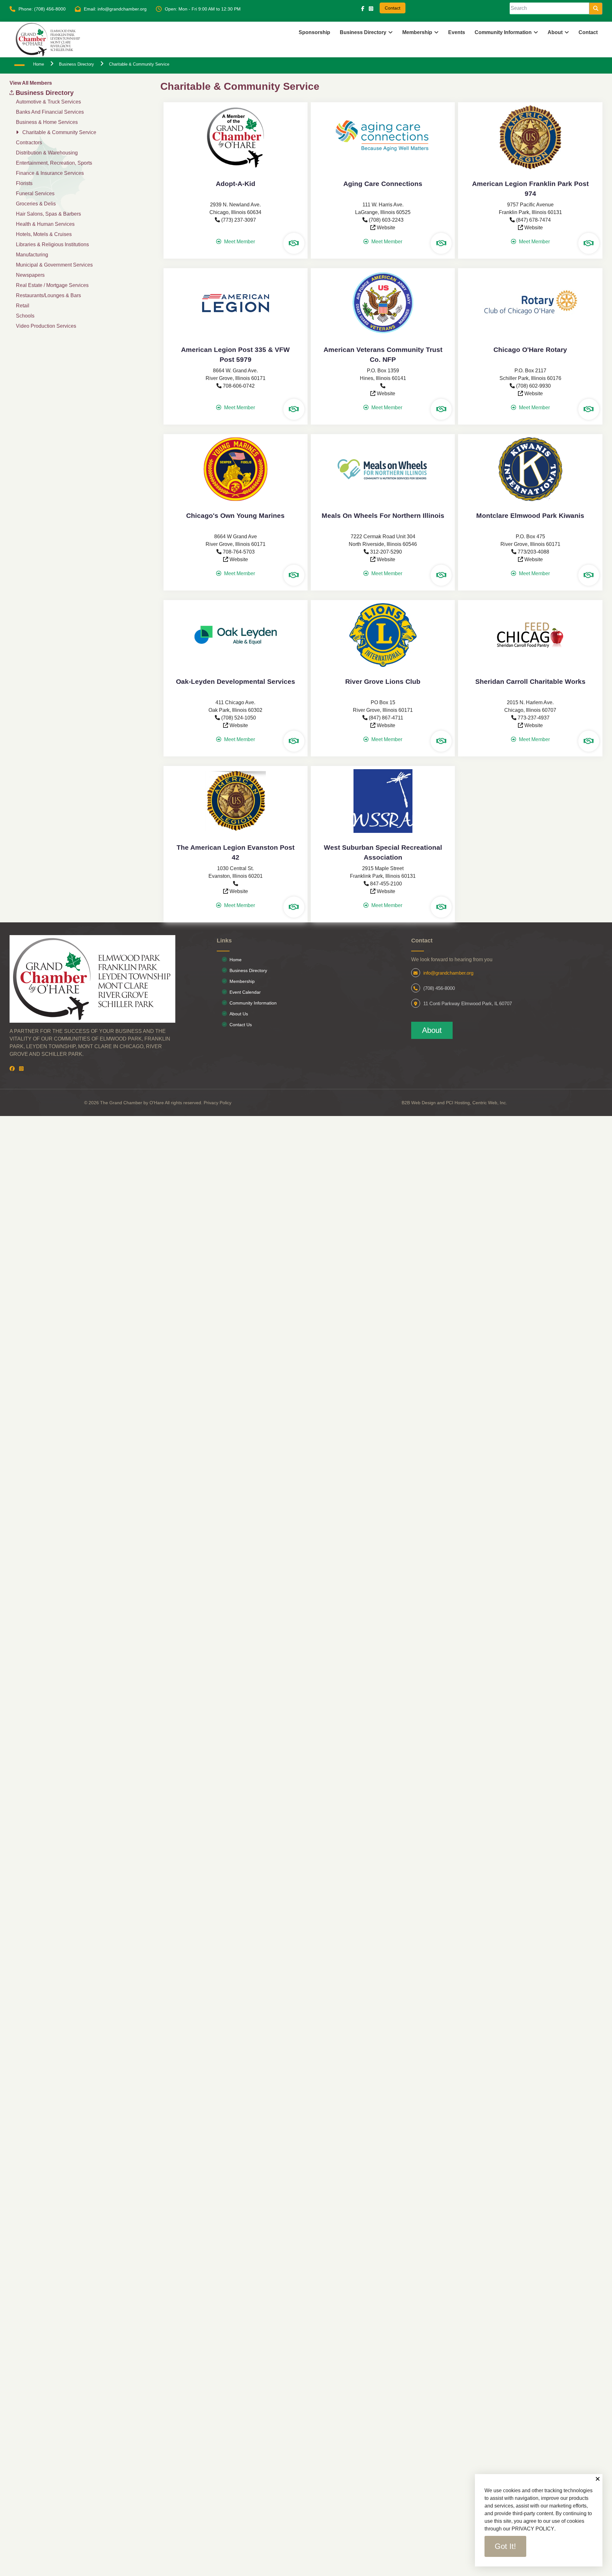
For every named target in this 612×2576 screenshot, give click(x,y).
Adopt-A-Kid (236, 184)
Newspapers (30, 275)
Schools (25, 316)
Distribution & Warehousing (47, 153)
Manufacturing (32, 255)
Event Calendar (245, 992)
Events (457, 32)
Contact (393, 8)
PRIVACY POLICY (533, 2529)
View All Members (31, 83)
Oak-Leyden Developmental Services (236, 681)
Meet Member (239, 242)
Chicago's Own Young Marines (235, 515)
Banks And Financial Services (50, 112)
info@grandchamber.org (448, 973)
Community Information (253, 1003)
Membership (417, 32)
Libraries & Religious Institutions (52, 244)
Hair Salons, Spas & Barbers (48, 214)
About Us (239, 1014)
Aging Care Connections (383, 184)
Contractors (29, 143)
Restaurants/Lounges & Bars (48, 295)
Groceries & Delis (36, 204)
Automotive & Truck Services (48, 102)
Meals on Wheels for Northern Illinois (383, 515)
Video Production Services (46, 326)
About (432, 1030)
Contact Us (241, 1025)
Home (236, 960)
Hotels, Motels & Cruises (44, 234)
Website (385, 228)
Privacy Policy (218, 1103)
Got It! (505, 2546)
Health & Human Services (45, 224)
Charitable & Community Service (59, 132)
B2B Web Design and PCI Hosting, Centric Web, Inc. (454, 1103)
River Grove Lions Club (383, 681)
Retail (23, 306)
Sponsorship (314, 32)
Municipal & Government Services (54, 265)
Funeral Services (35, 193)
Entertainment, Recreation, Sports (54, 163)
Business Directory (363, 32)
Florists (24, 183)
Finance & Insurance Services (50, 173)
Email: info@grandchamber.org (115, 9)
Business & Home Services (47, 122)
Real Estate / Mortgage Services (52, 285)
